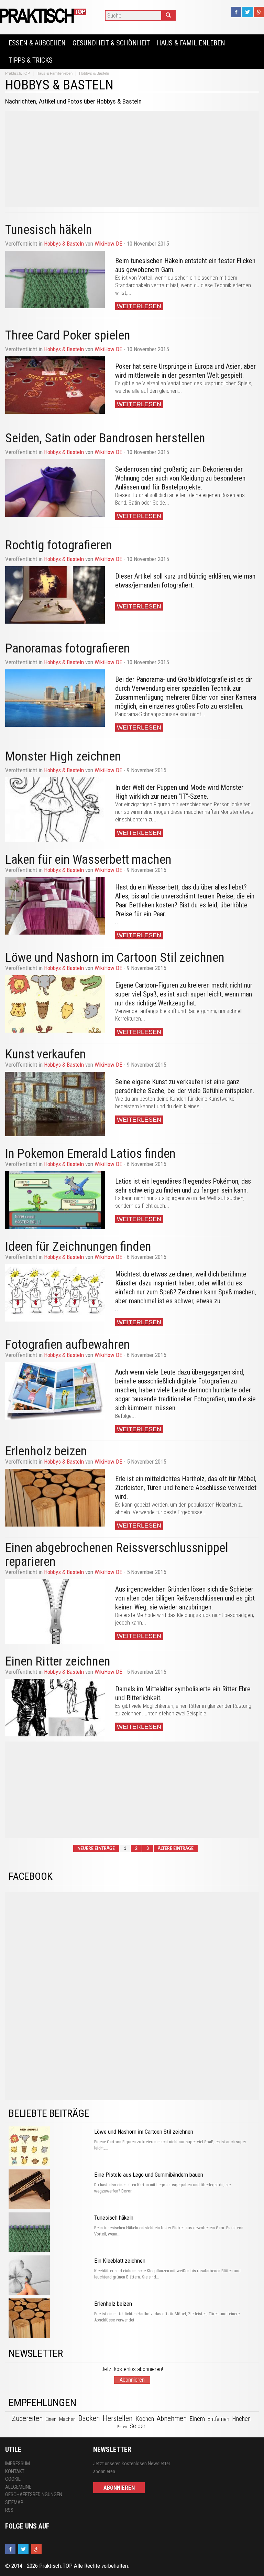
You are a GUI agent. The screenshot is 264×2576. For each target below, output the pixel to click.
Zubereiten (27, 2418)
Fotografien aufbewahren (68, 1344)
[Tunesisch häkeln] (55, 279)
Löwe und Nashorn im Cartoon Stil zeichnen (115, 957)
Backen (89, 2418)
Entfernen (218, 2419)
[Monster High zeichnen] (55, 810)
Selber (137, 2426)
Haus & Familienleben (191, 43)
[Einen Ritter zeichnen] (55, 1708)
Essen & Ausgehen (37, 43)
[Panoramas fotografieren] (55, 698)
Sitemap (14, 2502)
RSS (9, 2510)
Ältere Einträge (176, 1849)
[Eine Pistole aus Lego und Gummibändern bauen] (50, 2190)
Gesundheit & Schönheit (111, 43)
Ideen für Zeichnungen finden (78, 1246)
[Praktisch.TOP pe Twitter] (247, 12)
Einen (51, 2419)
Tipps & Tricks (31, 60)
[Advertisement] (132, 159)
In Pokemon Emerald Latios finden (90, 1154)
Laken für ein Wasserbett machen (88, 859)
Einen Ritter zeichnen (58, 1661)
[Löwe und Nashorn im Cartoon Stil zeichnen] (55, 1004)
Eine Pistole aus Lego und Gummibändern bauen (149, 2175)
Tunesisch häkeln (114, 2218)
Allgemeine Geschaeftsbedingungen (34, 2491)
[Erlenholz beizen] (55, 1497)
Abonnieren (132, 2380)
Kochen (145, 2419)
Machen (67, 2419)
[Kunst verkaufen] (55, 1104)
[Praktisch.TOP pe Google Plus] (259, 12)
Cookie (13, 2479)
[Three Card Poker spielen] (55, 385)
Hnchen (241, 2419)
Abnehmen (172, 2418)
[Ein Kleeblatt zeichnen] (50, 2276)
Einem (197, 2419)
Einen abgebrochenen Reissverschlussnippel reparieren (117, 1555)
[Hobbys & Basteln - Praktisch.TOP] (44, 15)
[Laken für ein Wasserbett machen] (55, 906)
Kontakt (15, 2471)
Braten (122, 2427)
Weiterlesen (139, 306)
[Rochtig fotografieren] (55, 595)
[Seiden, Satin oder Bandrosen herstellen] (55, 488)
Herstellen (118, 2418)
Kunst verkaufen (46, 1054)
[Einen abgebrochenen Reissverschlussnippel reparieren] (55, 1612)
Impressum (18, 2464)
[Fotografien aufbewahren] (55, 1391)
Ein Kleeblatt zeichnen (120, 2261)
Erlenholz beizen (46, 1451)
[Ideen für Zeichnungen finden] (55, 1293)
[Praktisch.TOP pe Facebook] (236, 12)
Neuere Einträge (96, 1849)
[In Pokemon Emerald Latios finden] (55, 1200)
